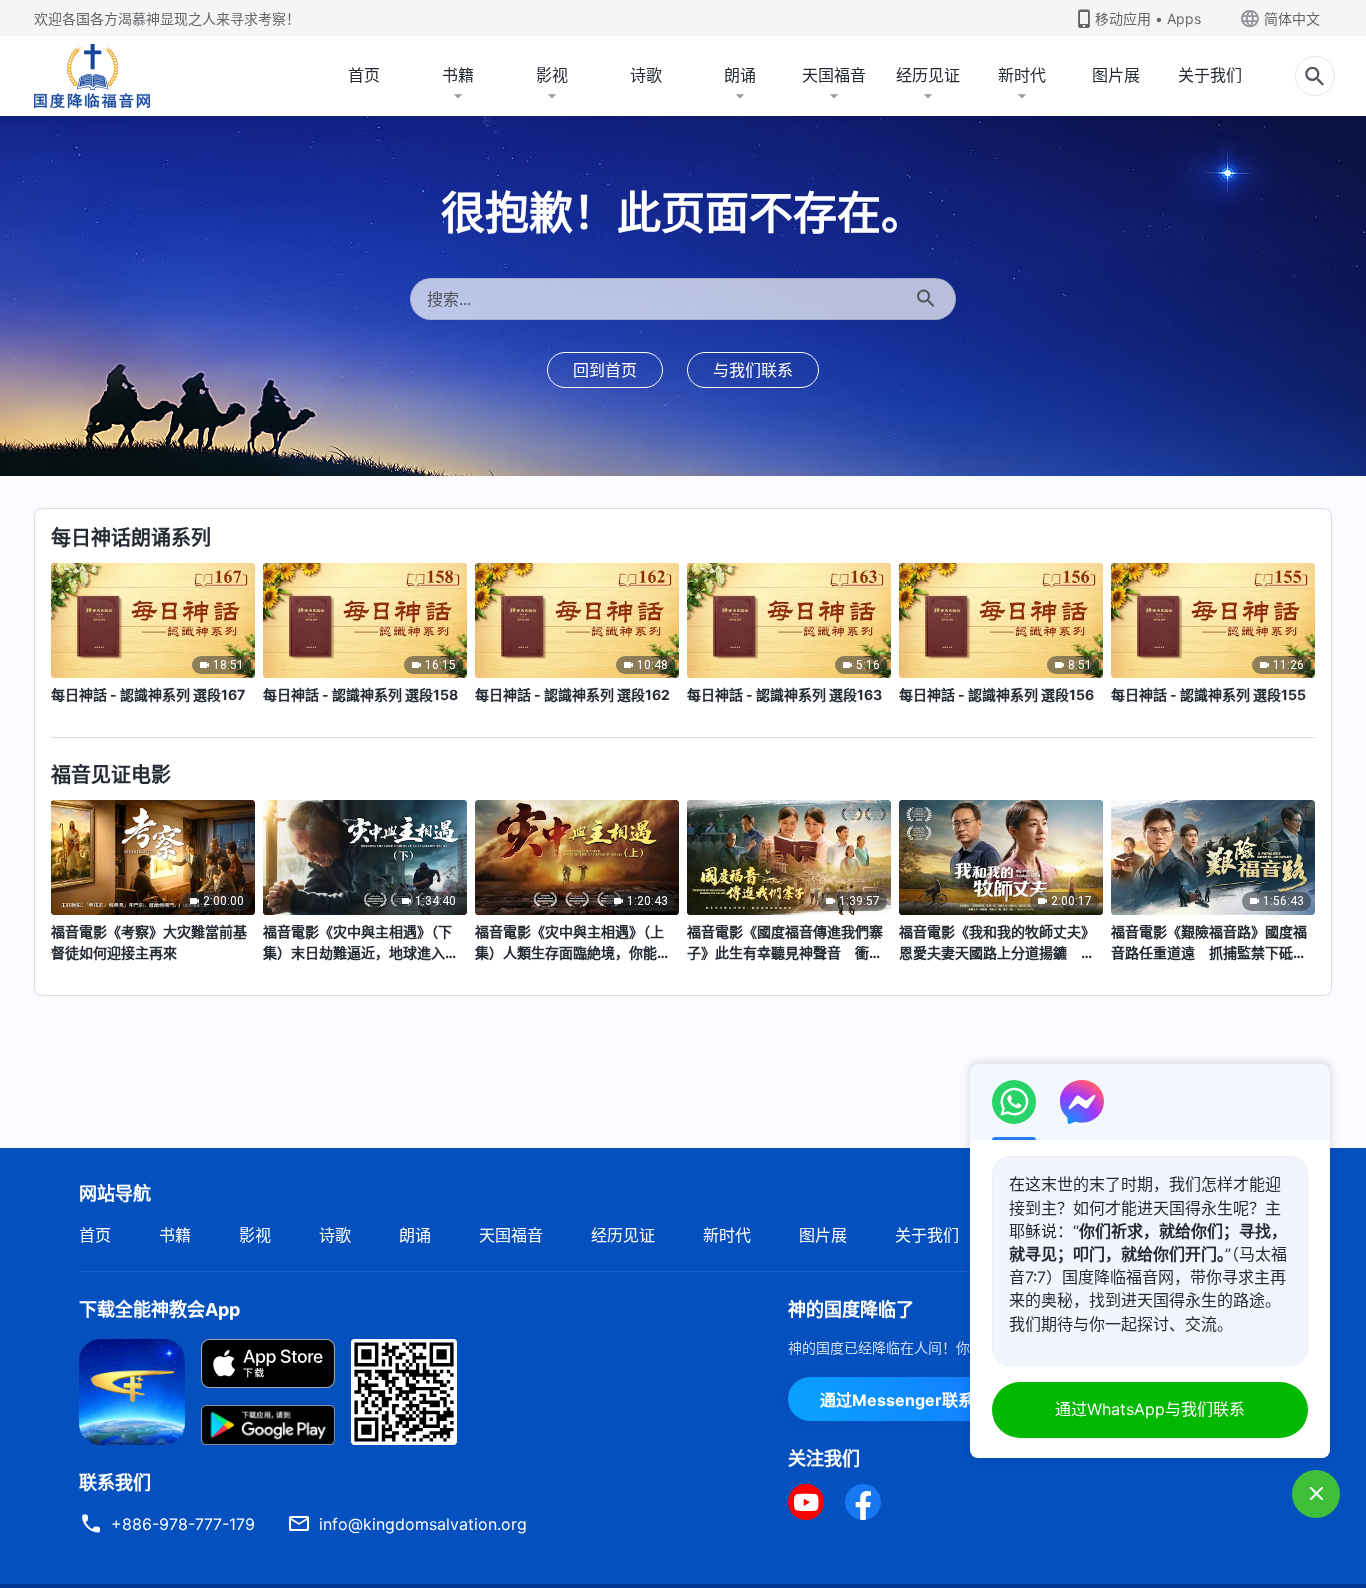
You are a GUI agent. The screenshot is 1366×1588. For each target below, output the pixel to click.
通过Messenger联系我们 (913, 1400)
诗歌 (646, 75)
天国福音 (834, 75)
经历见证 (928, 75)
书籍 (458, 75)
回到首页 (605, 370)
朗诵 (740, 75)
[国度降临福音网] (92, 76)
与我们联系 (753, 370)
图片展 (1116, 75)
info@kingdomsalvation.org (423, 1524)
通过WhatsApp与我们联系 (1150, 1409)
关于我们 (1210, 75)
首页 (364, 75)
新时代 (1022, 75)
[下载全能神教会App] (132, 1390)
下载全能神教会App (159, 1309)
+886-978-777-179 (183, 1524)
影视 (552, 75)
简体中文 (1292, 18)
